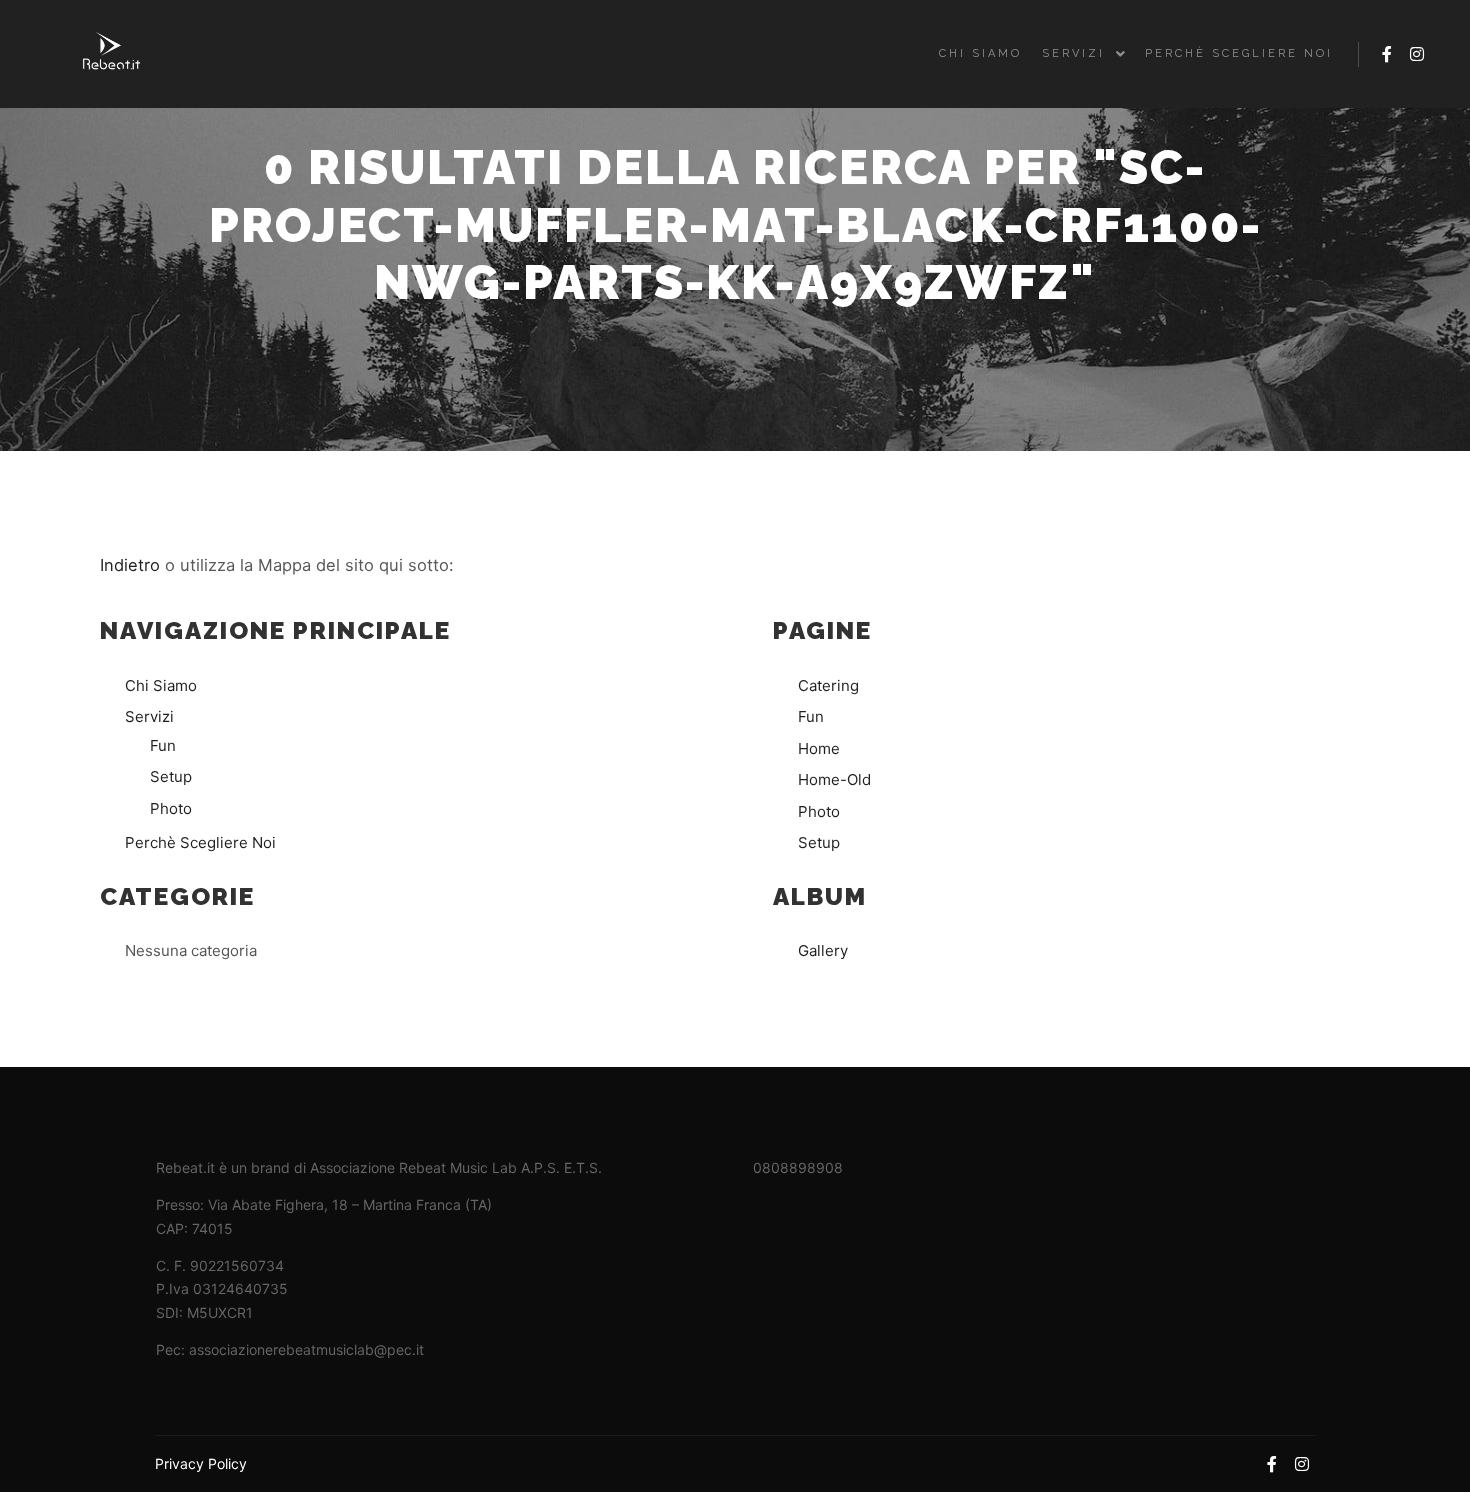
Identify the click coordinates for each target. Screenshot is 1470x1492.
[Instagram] (1417, 54)
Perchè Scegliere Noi (200, 842)
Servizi (149, 716)
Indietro (130, 565)
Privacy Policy (201, 1463)
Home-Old (834, 779)
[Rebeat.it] (111, 54)
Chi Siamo (161, 685)
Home (819, 748)
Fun (163, 745)
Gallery (823, 950)
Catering (828, 685)
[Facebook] (1387, 54)
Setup (171, 776)
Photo (171, 808)
